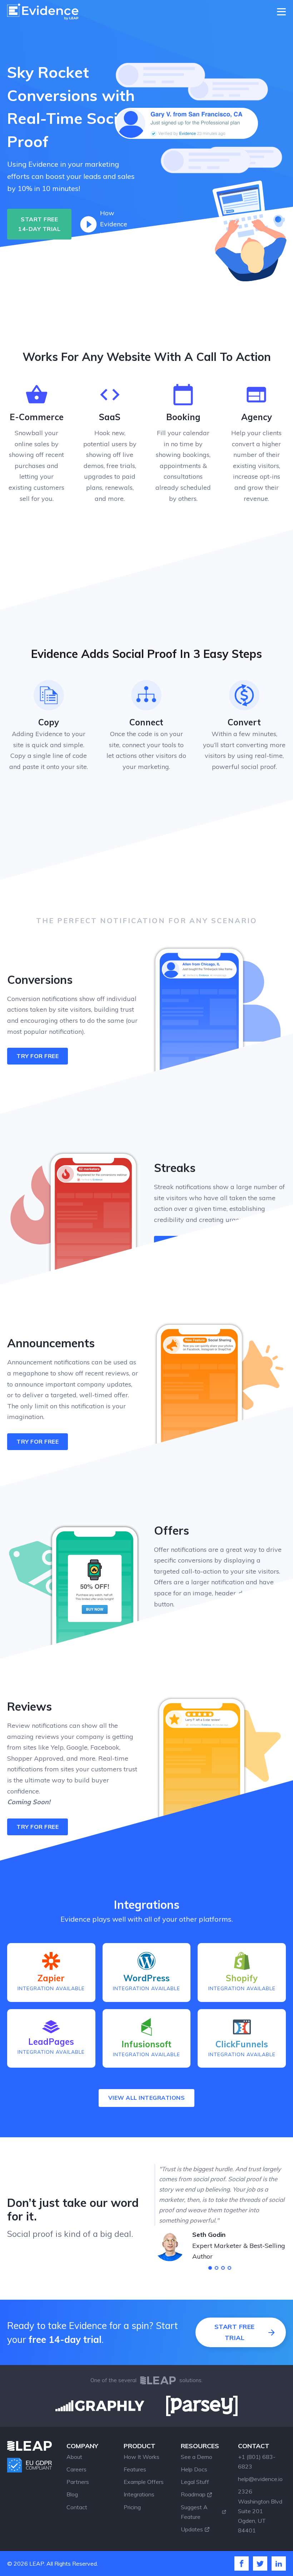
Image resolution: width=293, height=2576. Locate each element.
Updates (192, 2529)
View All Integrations (147, 2098)
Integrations (139, 2494)
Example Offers (144, 2482)
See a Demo (197, 2457)
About (74, 2457)
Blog (72, 2494)
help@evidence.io (260, 2479)
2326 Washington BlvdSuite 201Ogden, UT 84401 (260, 2511)
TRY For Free (184, 1244)
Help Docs (194, 2469)
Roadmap (193, 2494)
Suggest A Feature (194, 2512)
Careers (76, 2469)
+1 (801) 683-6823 (257, 2462)
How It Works (141, 2457)
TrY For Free (38, 1056)
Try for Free (38, 1442)
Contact (77, 2507)
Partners (78, 2482)
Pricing (132, 2507)
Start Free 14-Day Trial (39, 224)
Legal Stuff (195, 2482)
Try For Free (38, 1827)
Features (135, 2469)
